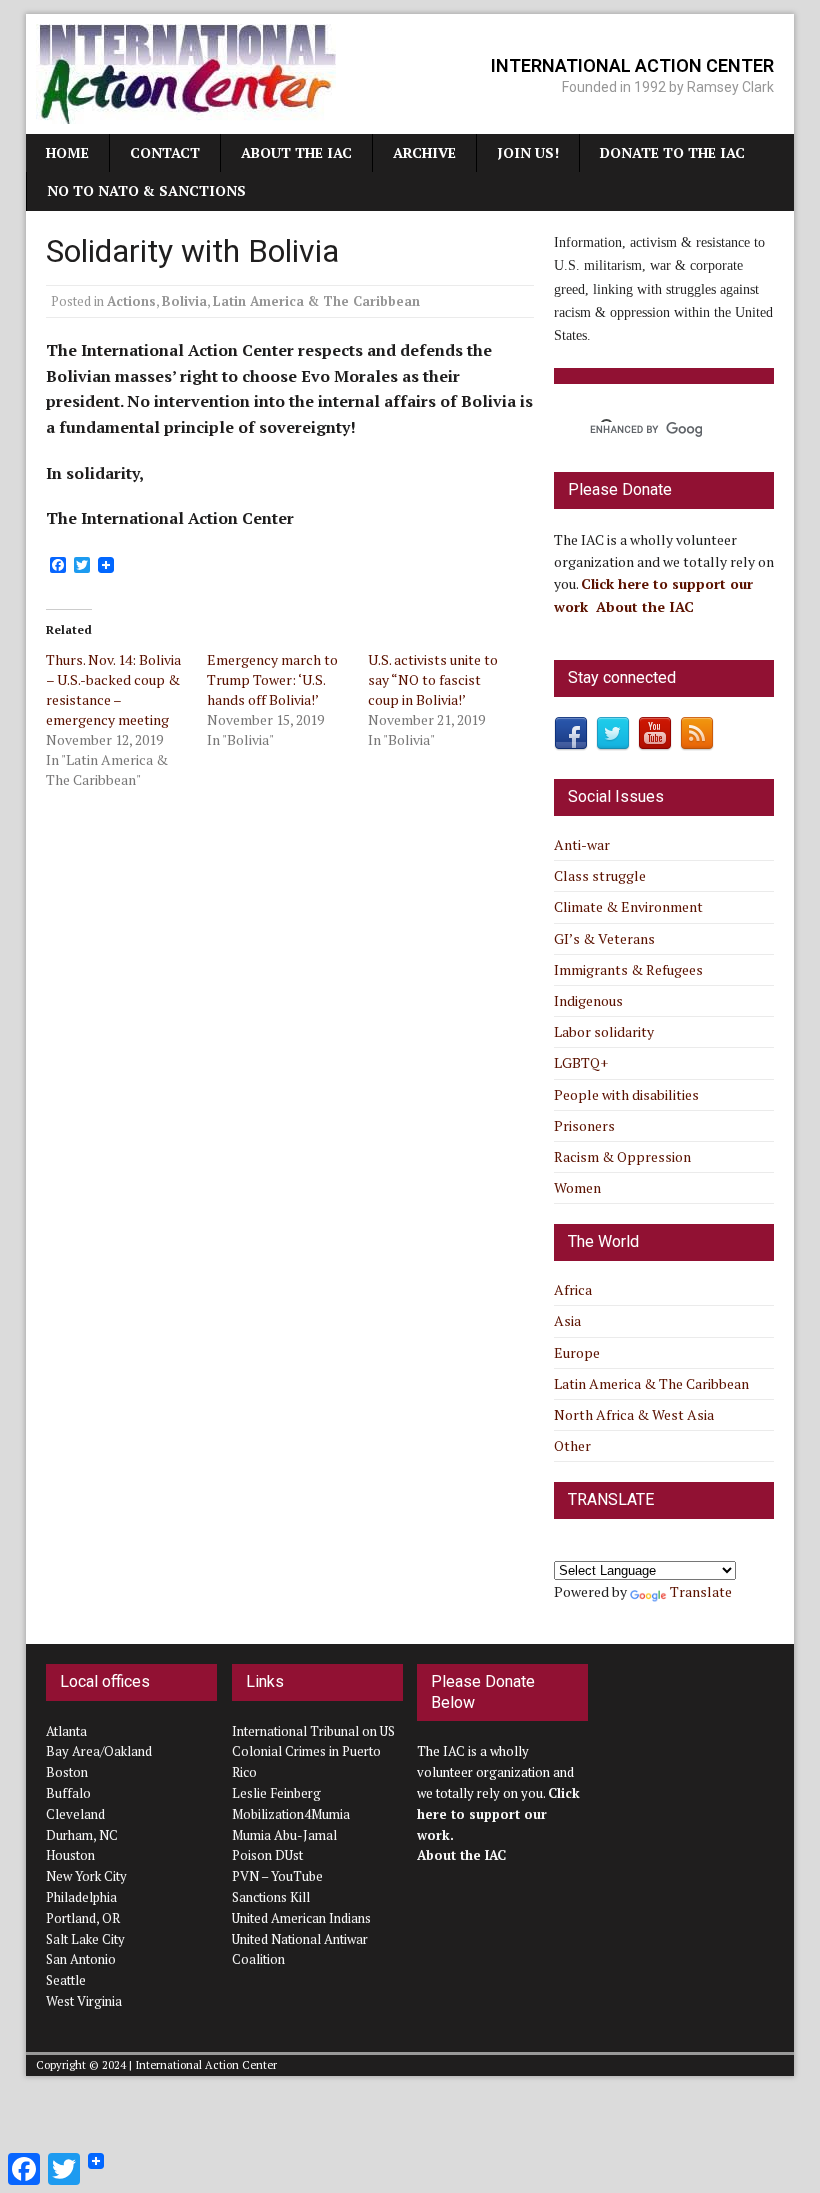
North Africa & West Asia (634, 1414)
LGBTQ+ (581, 1062)
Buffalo (68, 1793)
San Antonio (81, 1959)
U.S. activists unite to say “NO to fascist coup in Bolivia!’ (433, 679)
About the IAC (296, 152)
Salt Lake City (85, 1939)
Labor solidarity (604, 1031)
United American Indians (301, 1918)
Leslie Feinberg (276, 1793)
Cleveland (75, 1814)
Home (67, 152)
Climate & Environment (628, 906)
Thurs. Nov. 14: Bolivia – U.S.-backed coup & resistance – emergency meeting (113, 689)
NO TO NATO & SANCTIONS (146, 190)
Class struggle (600, 875)
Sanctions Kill (271, 1897)
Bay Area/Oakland (99, 1751)
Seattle (66, 1980)
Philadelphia (81, 1897)
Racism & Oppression (622, 1156)
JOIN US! (528, 152)
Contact (165, 152)
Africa (573, 1289)
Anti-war (582, 844)
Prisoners (584, 1125)
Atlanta (66, 1731)
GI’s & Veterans (604, 938)
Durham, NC (82, 1835)
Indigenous (588, 1000)
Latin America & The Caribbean (316, 301)
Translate (701, 1591)
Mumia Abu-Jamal (284, 1835)
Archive (424, 152)
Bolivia (184, 301)
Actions (131, 301)
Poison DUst (267, 1855)
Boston (67, 1772)
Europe (577, 1352)
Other (572, 1445)
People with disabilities (626, 1094)
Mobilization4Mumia (291, 1814)
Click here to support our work (498, 1814)
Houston (70, 1855)
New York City (86, 1876)
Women (577, 1187)
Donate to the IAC (672, 152)
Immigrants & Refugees (628, 969)
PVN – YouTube (277, 1876)
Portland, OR (83, 1918)
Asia (567, 1320)
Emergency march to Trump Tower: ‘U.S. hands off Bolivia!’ (272, 679)
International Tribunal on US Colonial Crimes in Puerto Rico (313, 1752)
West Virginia (84, 2001)
